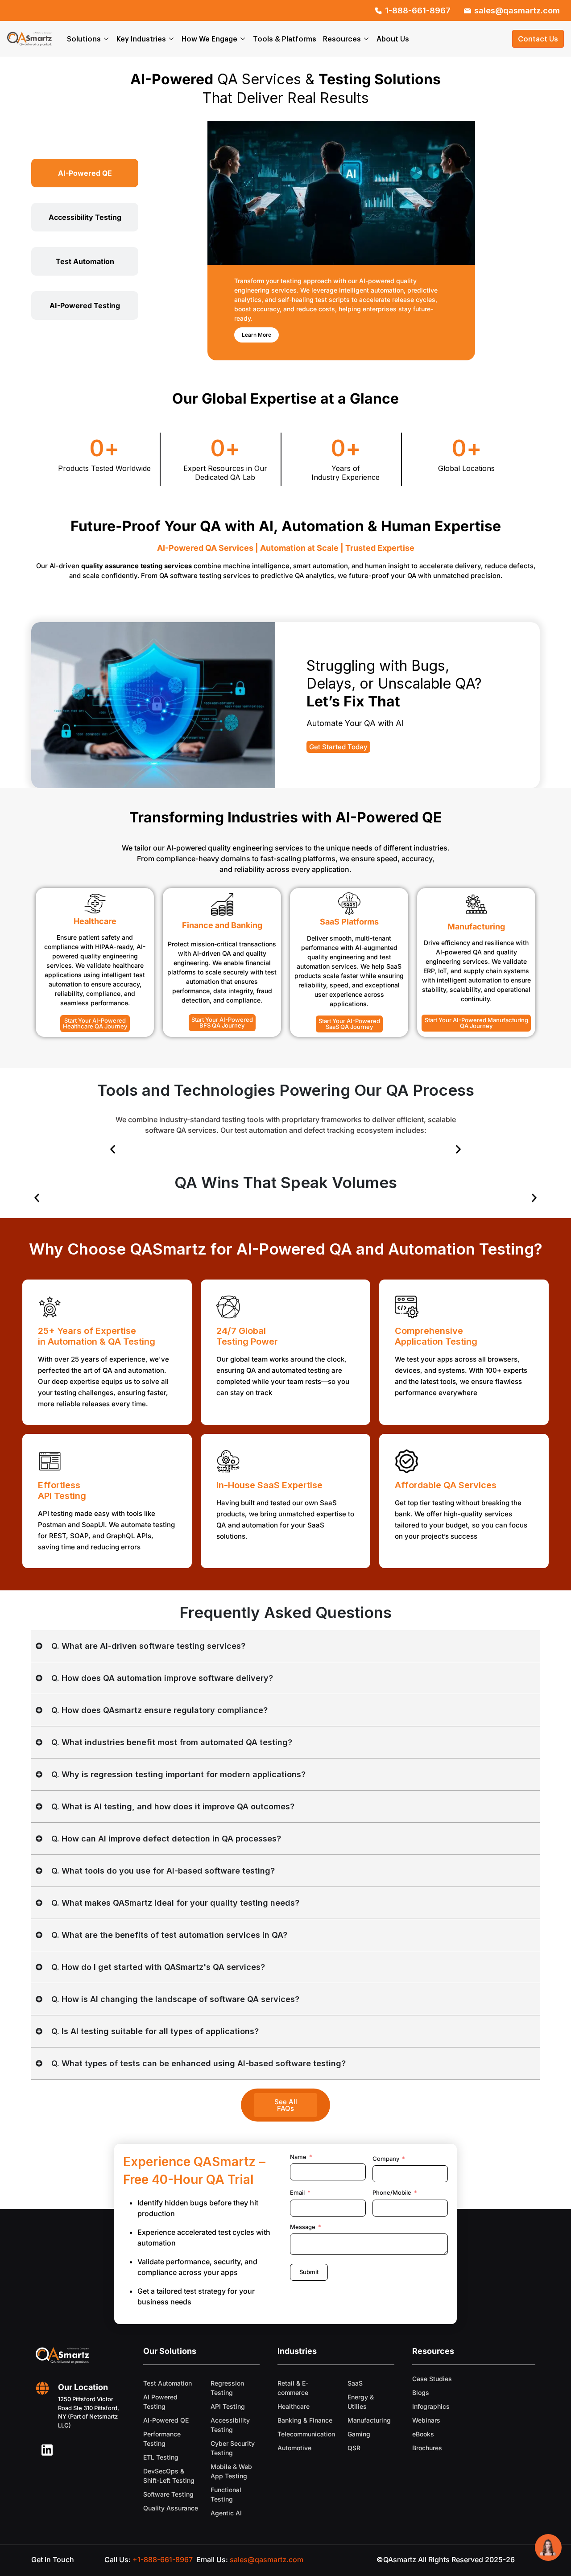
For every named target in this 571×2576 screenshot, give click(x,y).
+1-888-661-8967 (163, 2559)
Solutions (84, 39)
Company (386, 2159)
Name (298, 2157)
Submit (309, 2272)
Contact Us (538, 39)
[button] (113, 1150)
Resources (342, 39)
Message (303, 2227)
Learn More (257, 335)
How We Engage (209, 39)
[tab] (85, 173)
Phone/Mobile (392, 2192)
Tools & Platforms (285, 39)
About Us (393, 39)
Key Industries (141, 39)
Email (297, 2192)
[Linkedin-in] (47, 2450)
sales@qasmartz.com (267, 2559)
